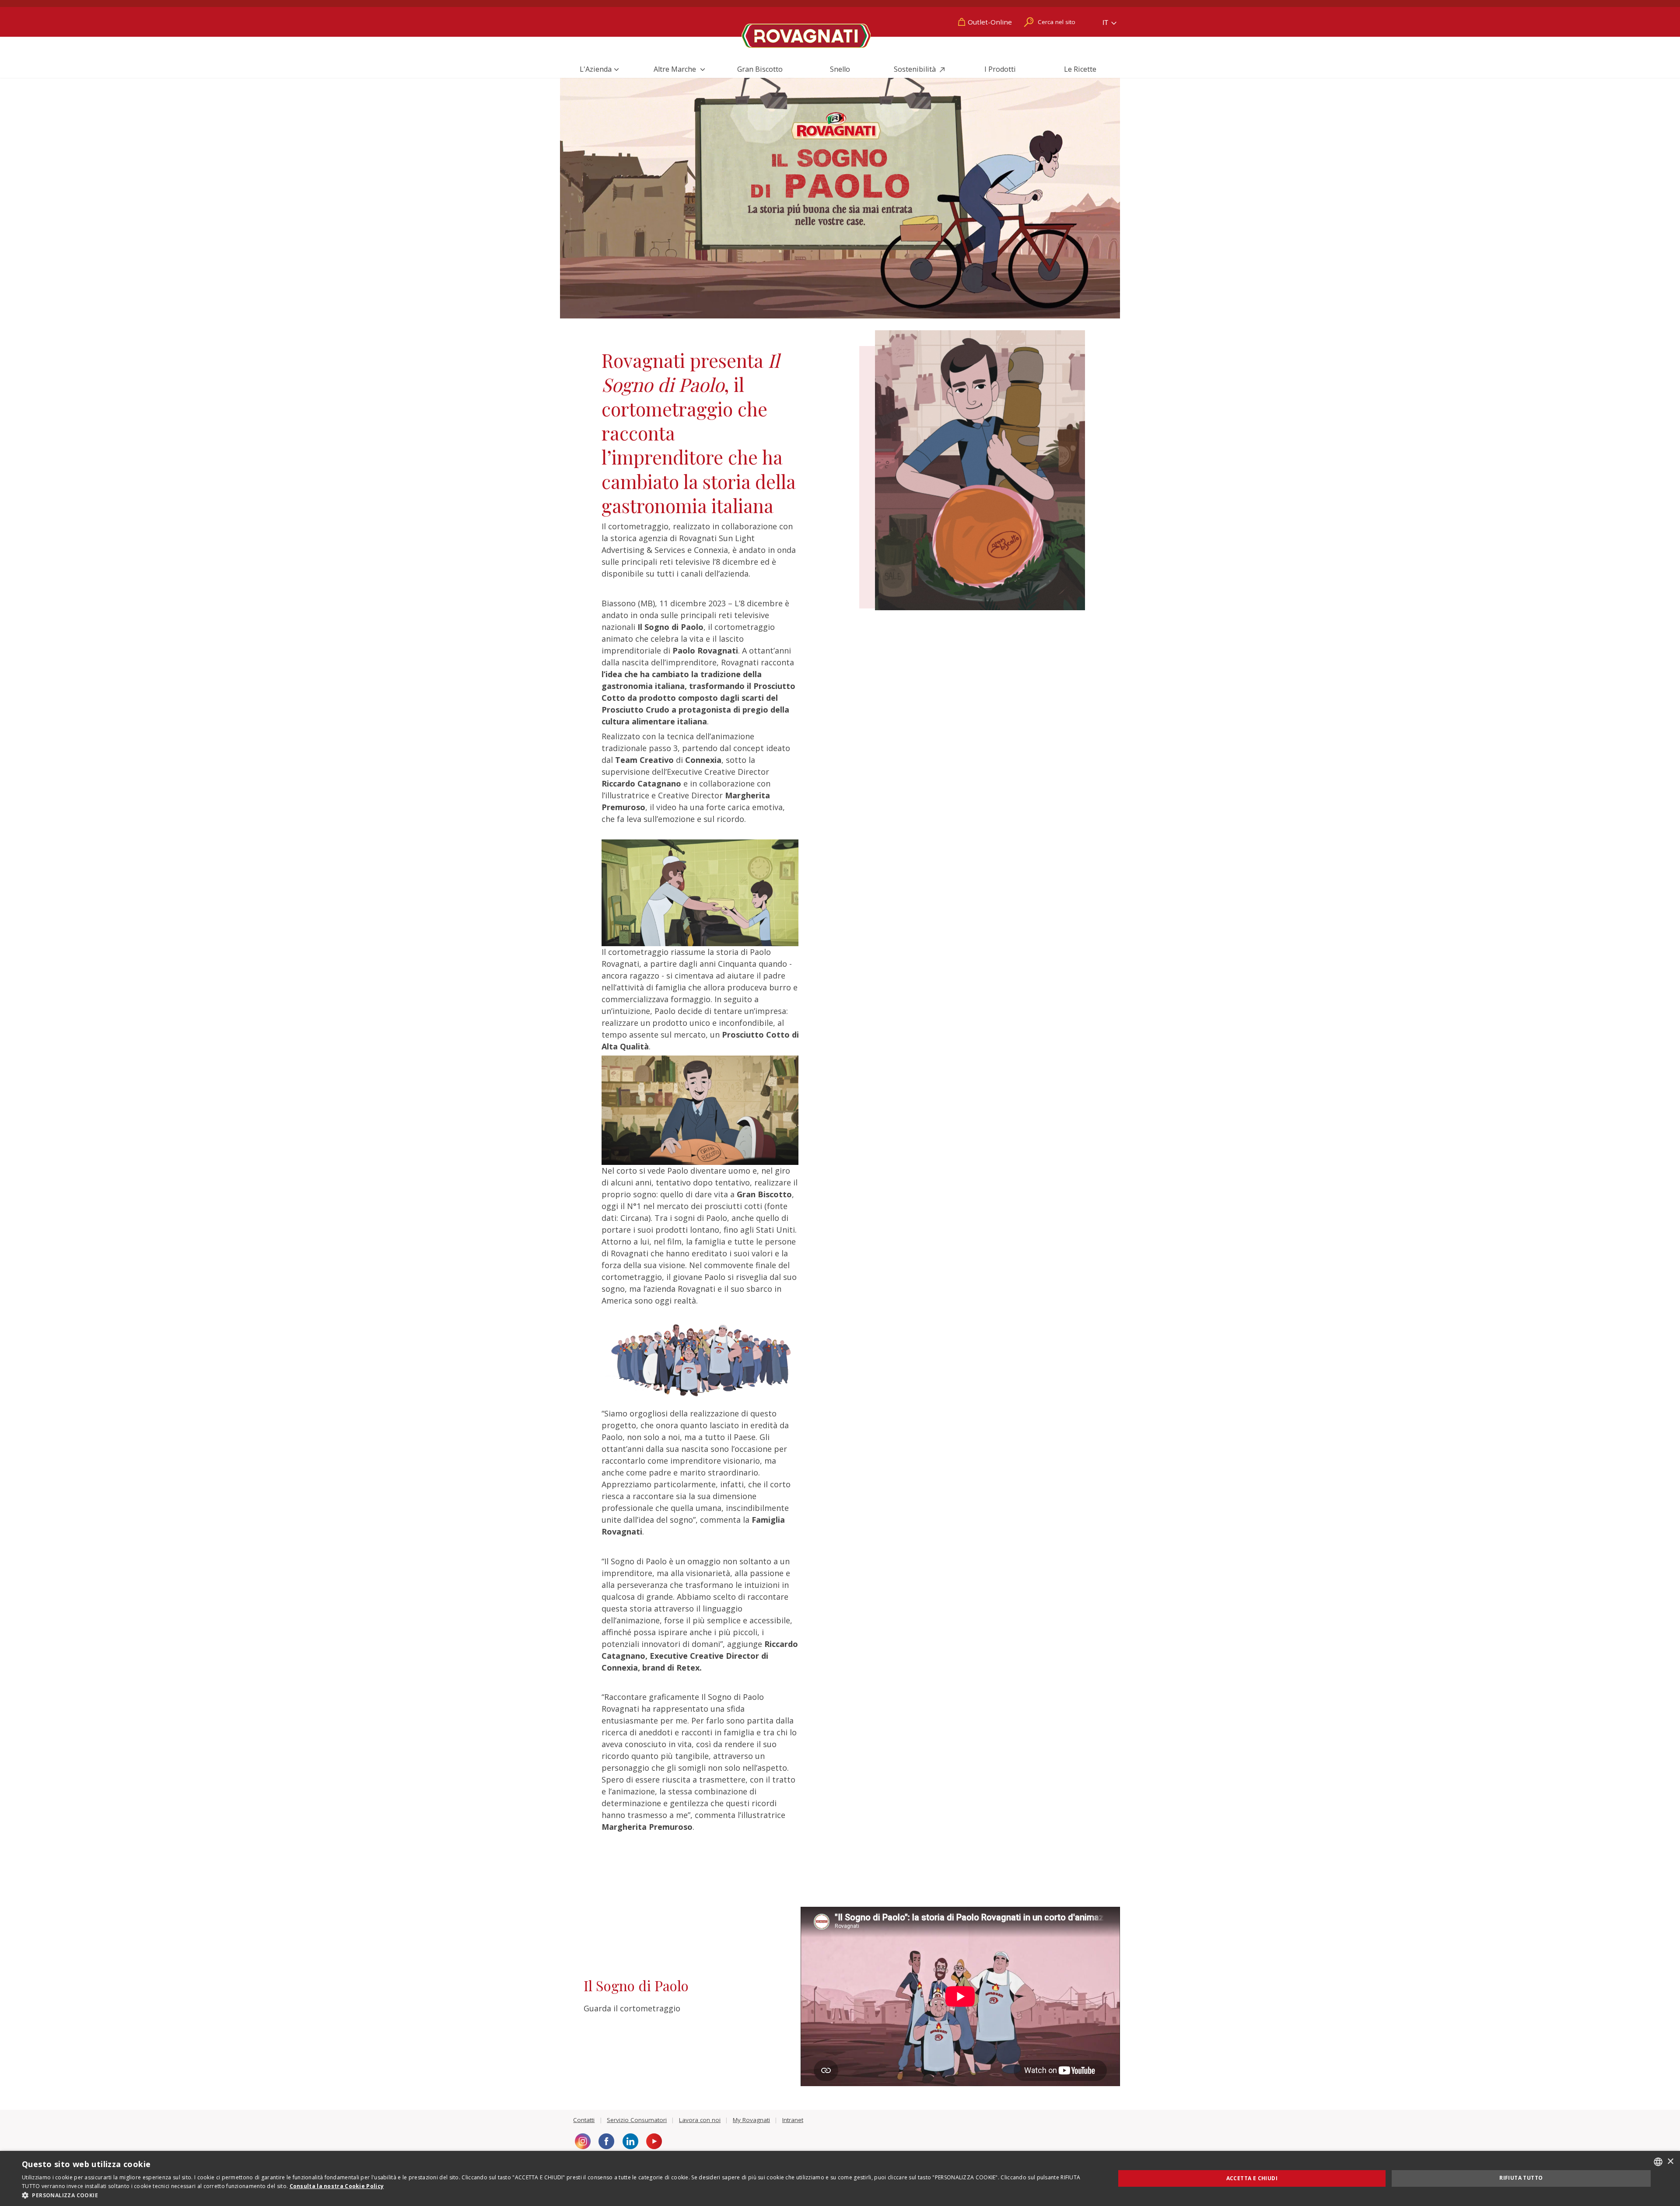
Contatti (584, 2120)
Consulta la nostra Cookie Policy (337, 2186)
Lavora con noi (700, 2120)
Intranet (793, 2120)
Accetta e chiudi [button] (1252, 2178)
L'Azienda (596, 69)
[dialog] (840, 2178)
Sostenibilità (916, 69)
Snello (840, 69)
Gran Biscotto (760, 69)
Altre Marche (676, 69)
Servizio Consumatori (637, 2120)
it (1106, 23)
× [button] (1670, 2162)
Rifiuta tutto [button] (1521, 2178)
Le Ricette (1080, 69)
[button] (552, 2195)
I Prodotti (1000, 69)
